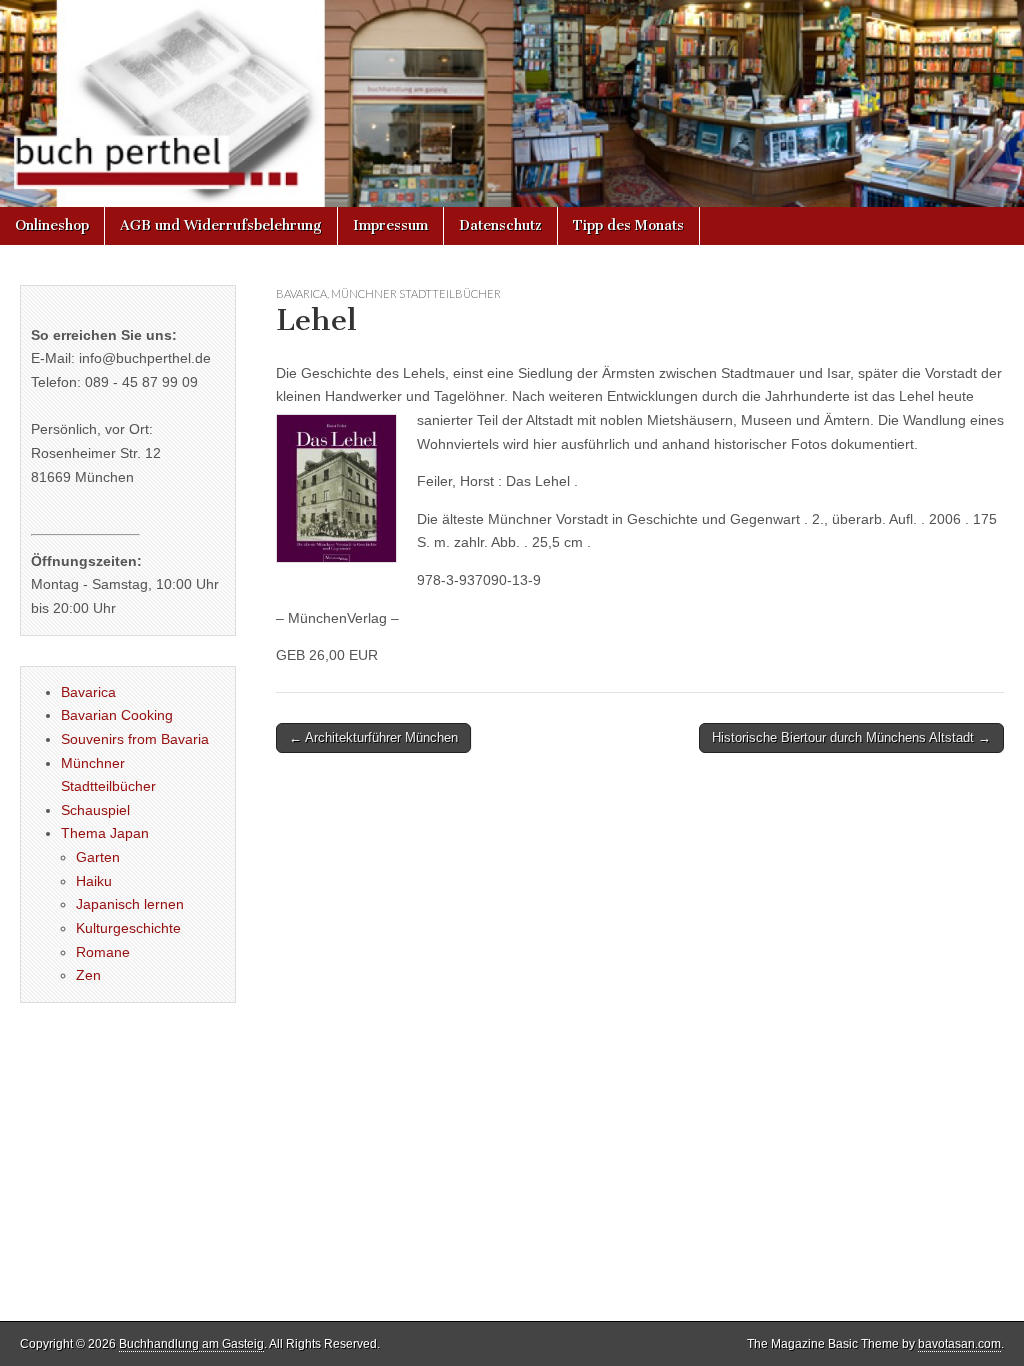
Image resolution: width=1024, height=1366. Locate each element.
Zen (88, 975)
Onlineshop (52, 225)
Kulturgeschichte (128, 928)
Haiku (94, 881)
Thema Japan (105, 833)
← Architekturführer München (373, 737)
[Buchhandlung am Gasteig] (512, 103)
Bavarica (301, 293)
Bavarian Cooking (117, 715)
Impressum (390, 225)
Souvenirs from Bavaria (135, 739)
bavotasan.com (959, 1344)
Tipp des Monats (628, 225)
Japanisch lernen (130, 904)
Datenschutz (500, 225)
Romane (103, 952)
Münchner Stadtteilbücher (416, 293)
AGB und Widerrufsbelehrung (221, 225)
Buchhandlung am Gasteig (191, 1344)
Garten (98, 857)
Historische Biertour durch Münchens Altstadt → (851, 737)
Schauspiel (95, 810)
